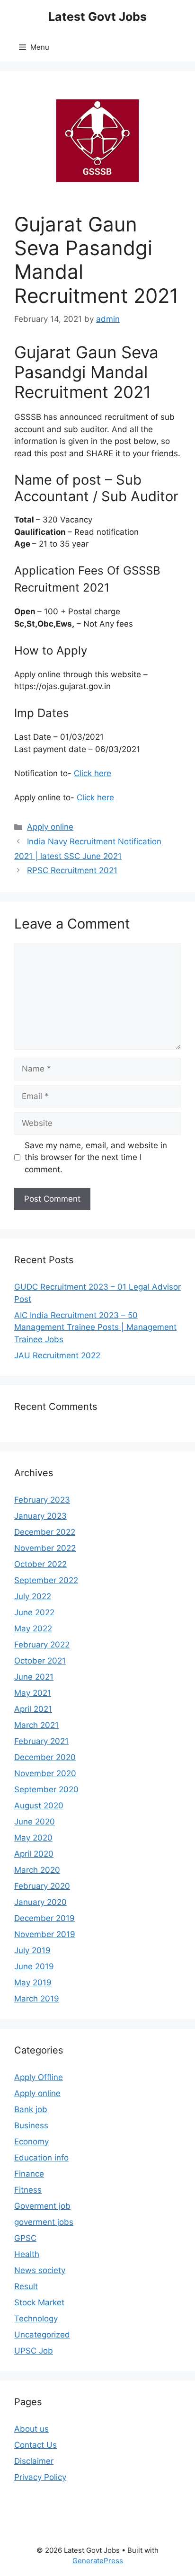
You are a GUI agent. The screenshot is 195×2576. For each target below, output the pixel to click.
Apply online (50, 827)
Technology (36, 2319)
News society (40, 2270)
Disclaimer (34, 2461)
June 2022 (34, 1612)
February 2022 (42, 1645)
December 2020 (45, 1757)
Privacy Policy (40, 2477)
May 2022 (33, 1629)
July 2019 (32, 1950)
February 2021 (41, 1741)
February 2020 (42, 1886)
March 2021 (36, 1725)
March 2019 (37, 1999)
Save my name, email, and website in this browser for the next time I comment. (96, 1157)
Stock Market (39, 2302)
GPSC (25, 2238)
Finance (29, 2174)
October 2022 (40, 1564)
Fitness (28, 2190)
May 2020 (33, 1838)
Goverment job (42, 2206)
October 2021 (40, 1661)
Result (26, 2286)
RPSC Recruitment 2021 (72, 870)
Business (31, 2125)
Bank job (31, 2109)
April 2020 (34, 1854)
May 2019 (33, 1983)
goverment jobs (44, 2222)
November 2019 (45, 1934)
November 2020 (45, 1773)
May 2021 (33, 1693)
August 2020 (39, 1806)
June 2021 (34, 1677)
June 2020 (35, 1822)
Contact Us (35, 2445)
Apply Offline (39, 2077)
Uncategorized (42, 2335)
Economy (31, 2142)
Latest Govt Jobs (97, 17)
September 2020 (46, 1789)
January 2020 (40, 1902)
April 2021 (33, 1709)
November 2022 (45, 1548)
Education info (41, 2158)
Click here (93, 773)
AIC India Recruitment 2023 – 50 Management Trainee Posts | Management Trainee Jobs (95, 1327)
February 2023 (42, 1500)
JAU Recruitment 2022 (57, 1355)
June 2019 (34, 1966)
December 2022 (45, 1532)
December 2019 (44, 1918)
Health (27, 2254)
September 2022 (46, 1580)
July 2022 (33, 1596)
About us (31, 2429)
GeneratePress (98, 2561)
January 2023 (40, 1516)
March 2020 (37, 1870)
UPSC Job (34, 2351)
